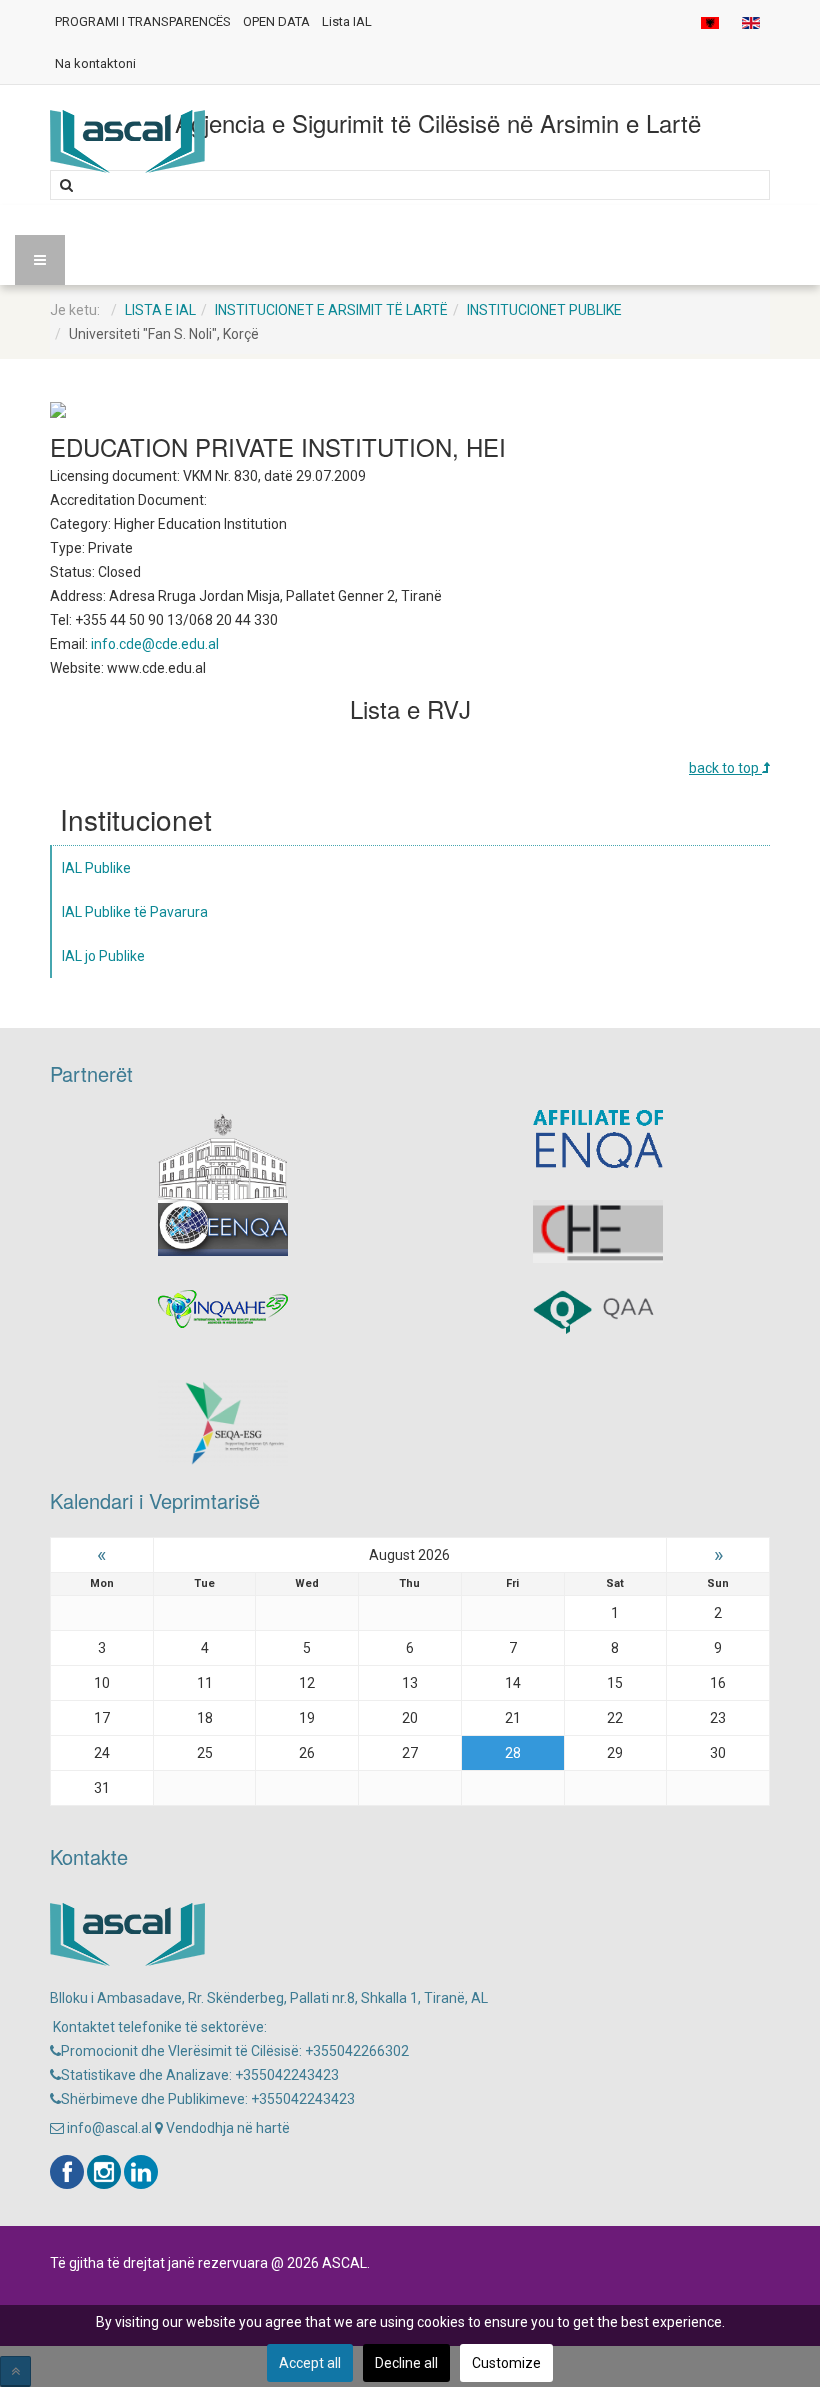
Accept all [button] (310, 2363)
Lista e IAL (160, 310)
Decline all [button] (406, 2363)
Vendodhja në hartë (226, 2128)
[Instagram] (104, 2172)
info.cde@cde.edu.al (155, 644)
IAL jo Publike (103, 956)
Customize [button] (506, 2363)
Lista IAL (347, 21)
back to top (725, 768)
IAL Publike (96, 868)
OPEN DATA (276, 21)
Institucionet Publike (544, 310)
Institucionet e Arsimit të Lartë (331, 310)
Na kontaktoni (95, 63)
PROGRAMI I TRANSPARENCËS (143, 21)
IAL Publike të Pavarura (135, 912)
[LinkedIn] (141, 2172)
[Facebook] (67, 2172)
